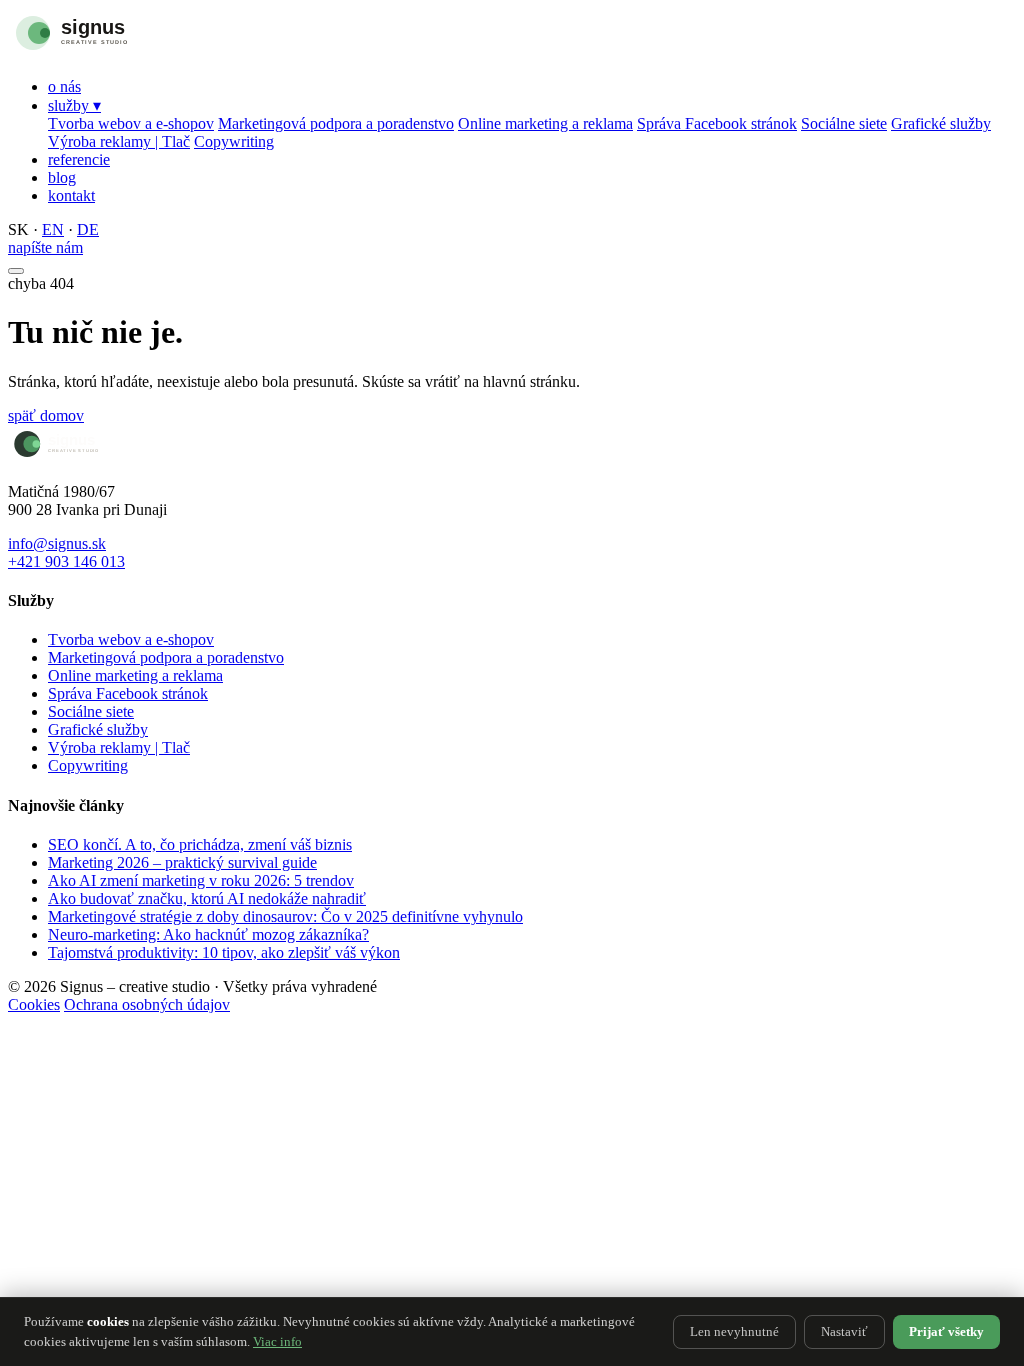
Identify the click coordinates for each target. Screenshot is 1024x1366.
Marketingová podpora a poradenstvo (336, 123)
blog (62, 177)
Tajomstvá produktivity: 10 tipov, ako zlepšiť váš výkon (224, 952)
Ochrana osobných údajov (147, 1004)
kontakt (71, 195)
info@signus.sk (57, 543)
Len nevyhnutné (734, 1331)
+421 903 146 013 (66, 561)
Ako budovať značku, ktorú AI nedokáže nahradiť (207, 898)
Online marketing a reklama (545, 123)
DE (88, 229)
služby (74, 105)
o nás (64, 86)
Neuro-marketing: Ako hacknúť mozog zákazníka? (208, 934)
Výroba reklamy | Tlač (119, 141)
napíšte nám (45, 247)
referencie (79, 159)
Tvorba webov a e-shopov (131, 123)
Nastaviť (844, 1331)
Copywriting (234, 141)
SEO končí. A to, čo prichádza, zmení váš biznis (200, 844)
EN (53, 229)
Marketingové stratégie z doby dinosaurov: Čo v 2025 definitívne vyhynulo (285, 916)
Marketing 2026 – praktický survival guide (182, 862)
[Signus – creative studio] (113, 52)
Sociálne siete (844, 123)
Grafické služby (941, 123)
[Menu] (16, 271)
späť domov (46, 415)
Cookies (34, 1004)
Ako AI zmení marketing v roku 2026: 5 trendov (201, 880)
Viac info (277, 1341)
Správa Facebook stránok (717, 123)
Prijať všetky (946, 1331)
